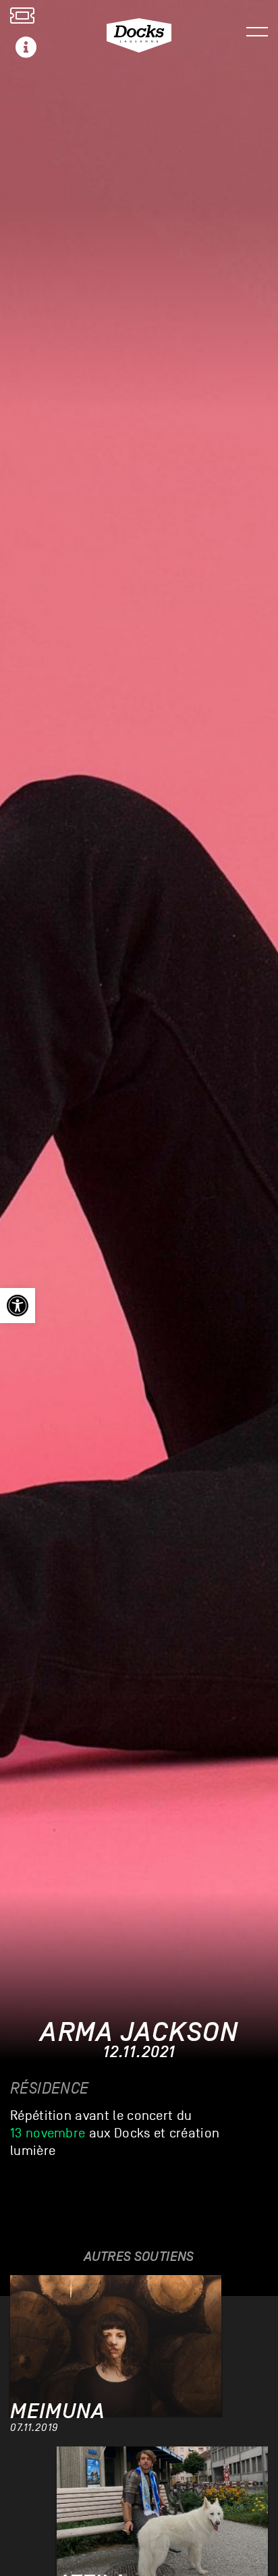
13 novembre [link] (48, 2133)
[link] (18, 1306)
